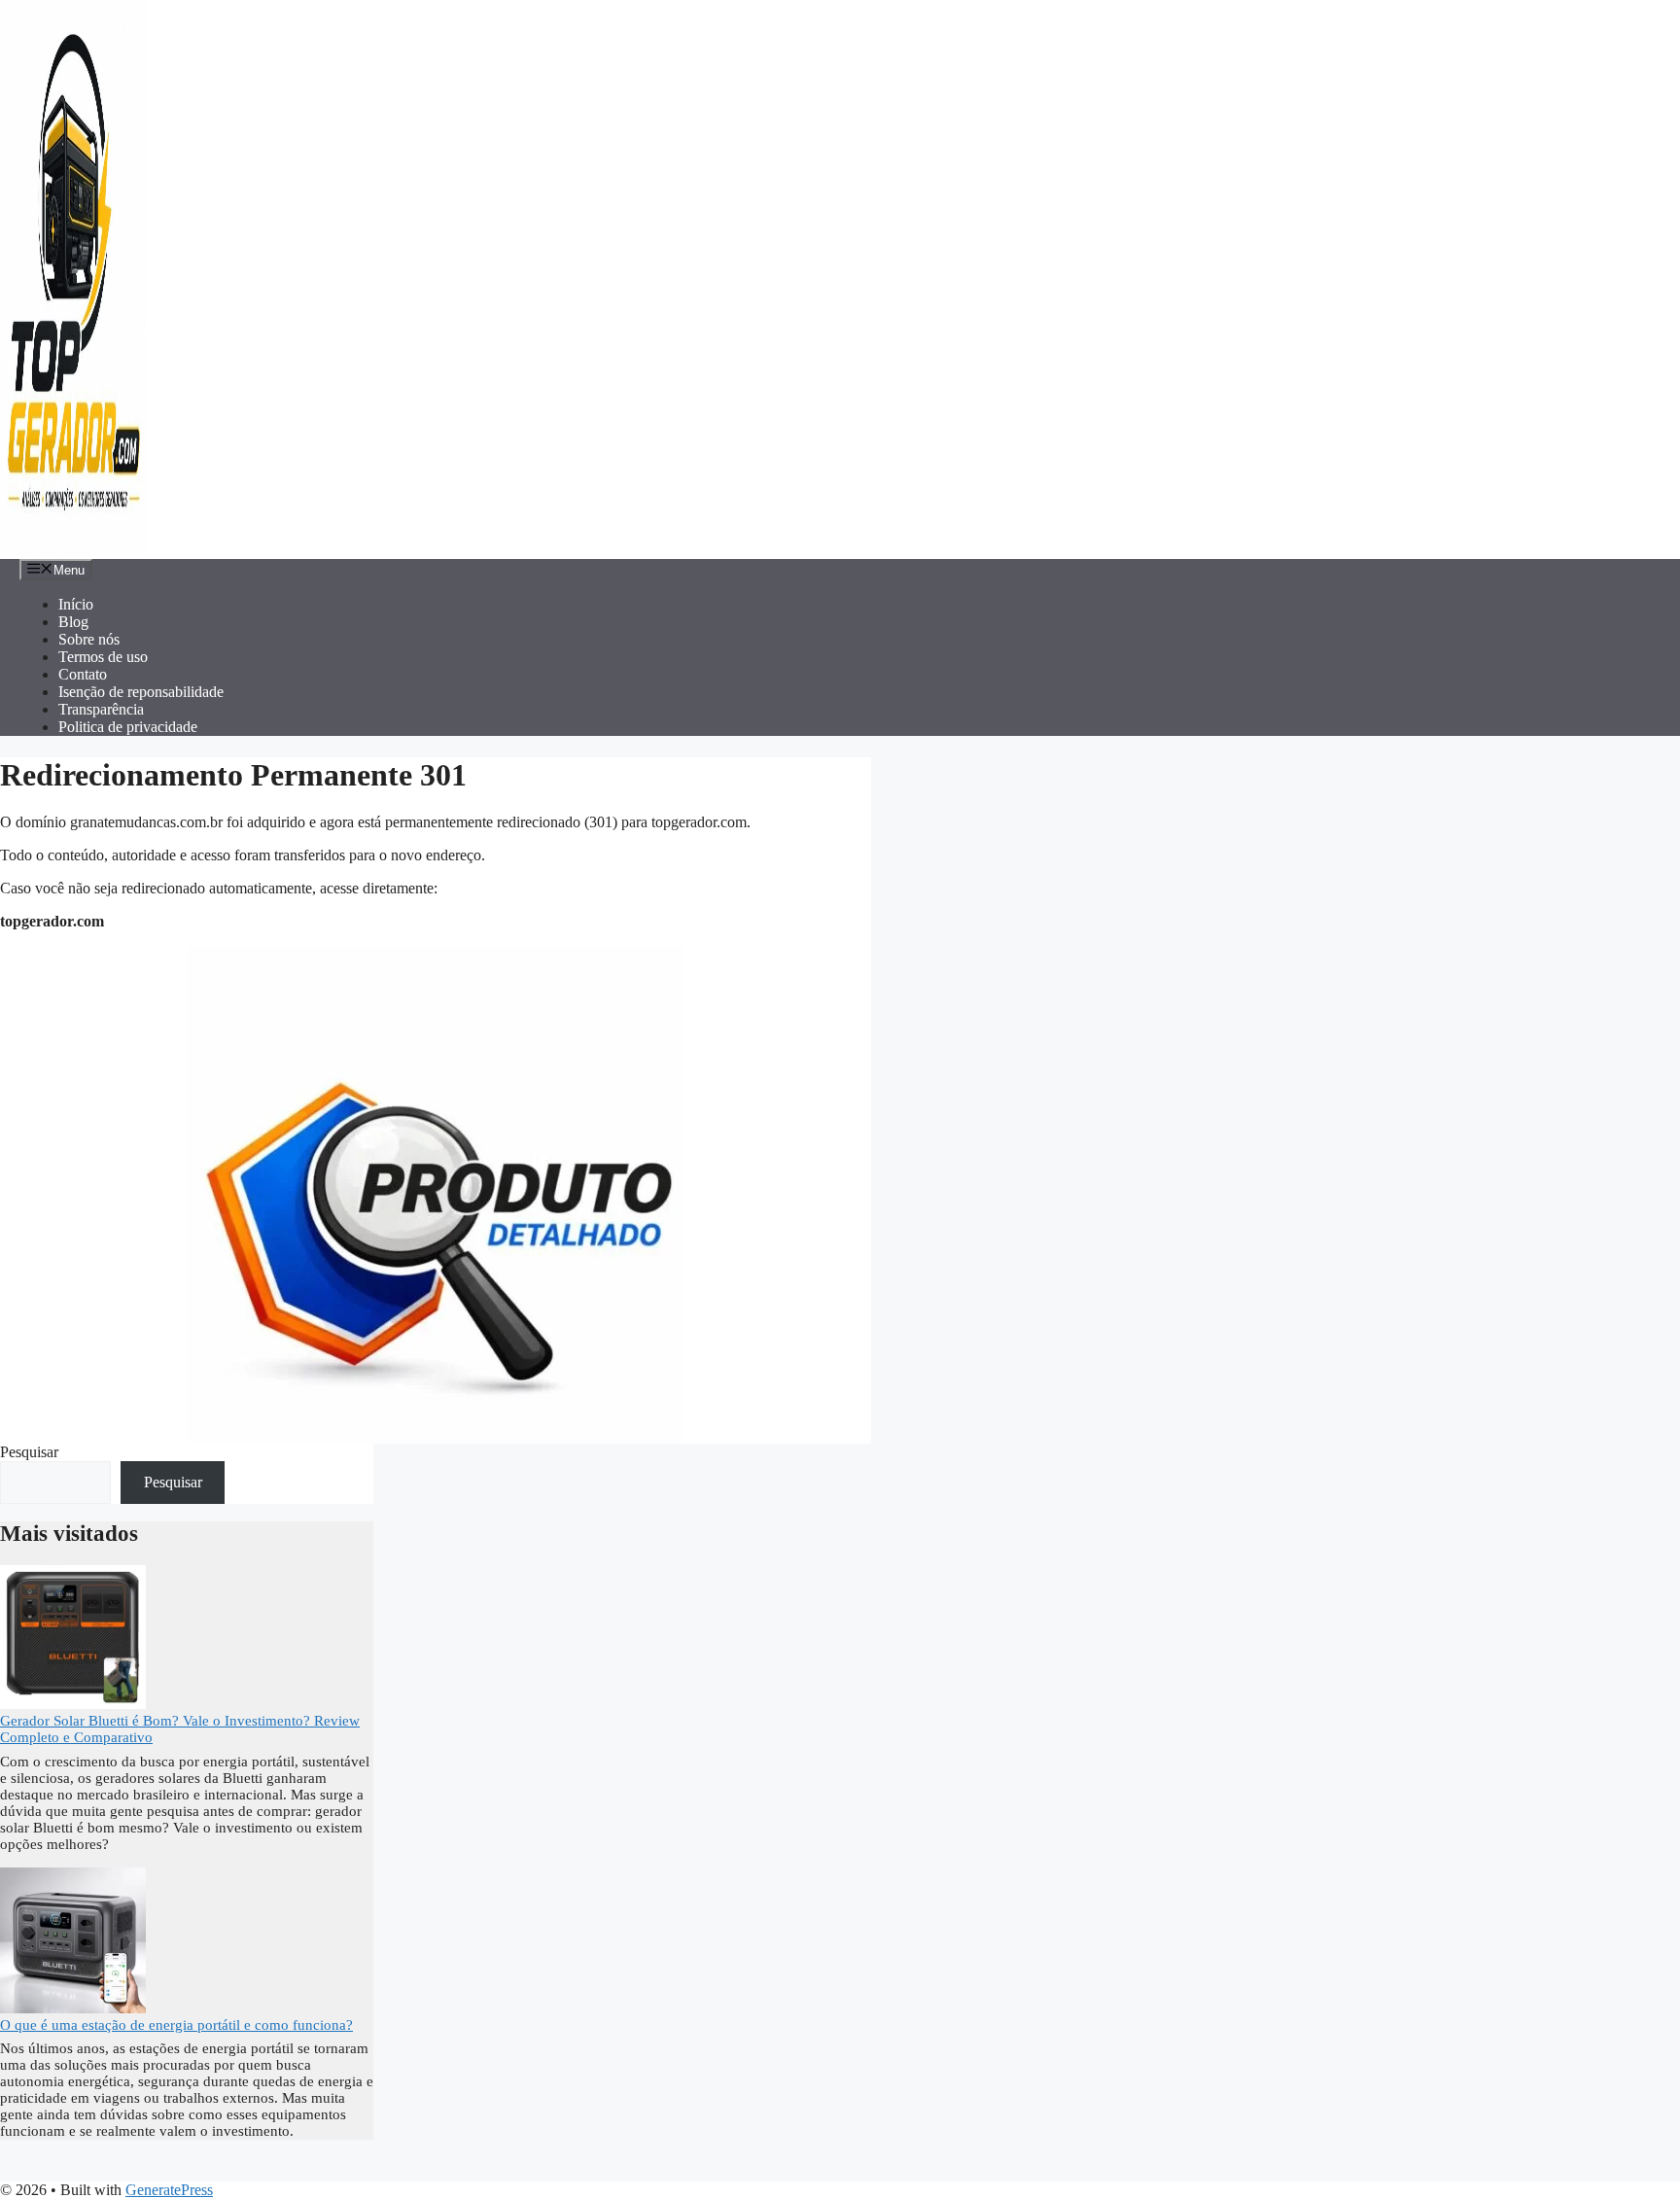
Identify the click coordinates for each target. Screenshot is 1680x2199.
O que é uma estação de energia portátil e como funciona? (176, 2025)
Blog (73, 622)
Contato (83, 674)
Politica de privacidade (128, 727)
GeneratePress (169, 2190)
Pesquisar (29, 1452)
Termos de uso (103, 657)
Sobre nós (89, 639)
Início (76, 604)
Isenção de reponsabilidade (141, 692)
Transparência (101, 709)
